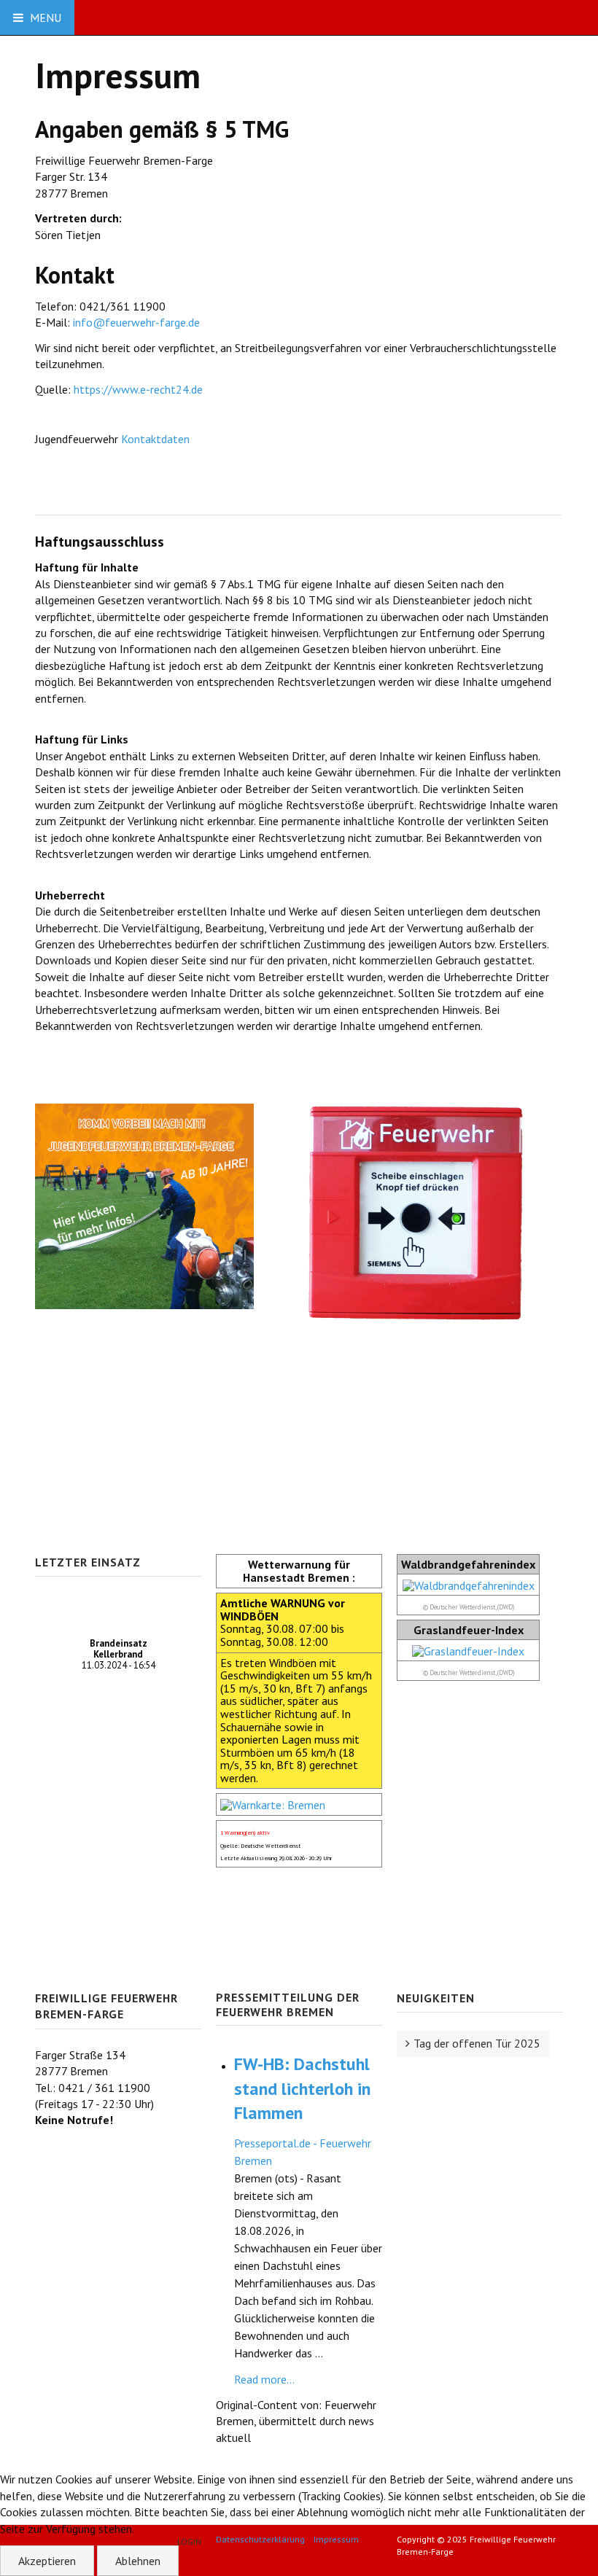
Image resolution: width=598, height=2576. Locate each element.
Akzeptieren (47, 2561)
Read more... (264, 2379)
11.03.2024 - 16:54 (119, 1654)
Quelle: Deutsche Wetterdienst (260, 1846)
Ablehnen (138, 2561)
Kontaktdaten (157, 439)
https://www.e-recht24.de (138, 389)
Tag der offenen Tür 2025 (477, 2043)
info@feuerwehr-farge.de (136, 322)
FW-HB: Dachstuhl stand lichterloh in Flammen (302, 2088)
